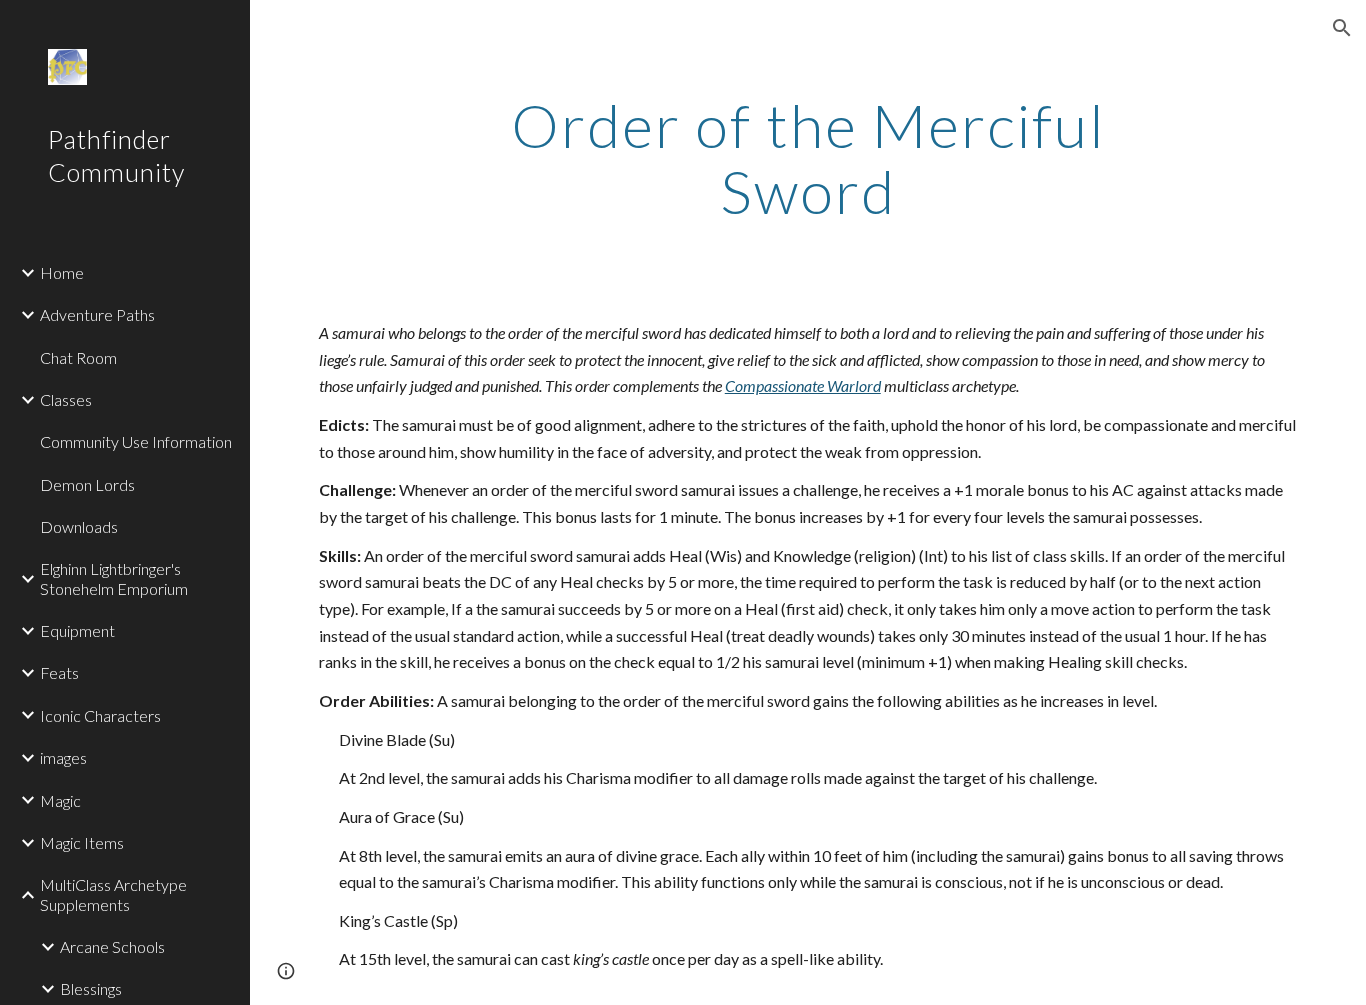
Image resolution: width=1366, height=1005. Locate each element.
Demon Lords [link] (87, 484)
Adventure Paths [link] (97, 314)
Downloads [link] (79, 526)
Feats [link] (59, 672)
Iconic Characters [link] (100, 715)
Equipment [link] (77, 630)
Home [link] (62, 272)
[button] (1342, 28)
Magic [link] (60, 800)
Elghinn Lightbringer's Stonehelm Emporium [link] (114, 578)
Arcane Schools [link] (112, 946)
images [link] (63, 757)
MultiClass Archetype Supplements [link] (113, 894)
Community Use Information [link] (136, 441)
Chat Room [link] (78, 357)
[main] (808, 158)
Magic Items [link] (82, 842)
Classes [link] (66, 399)
